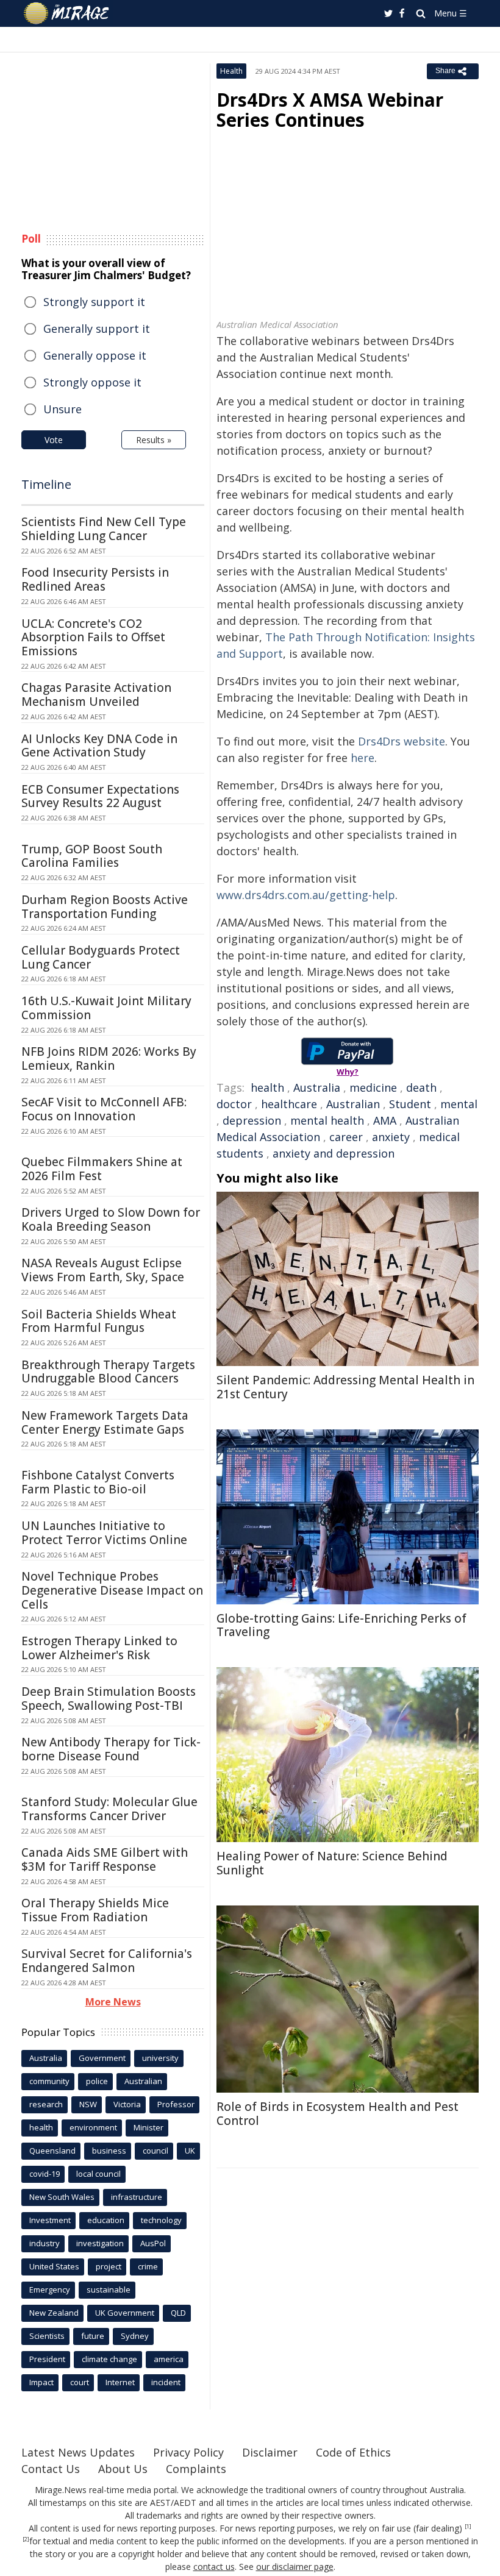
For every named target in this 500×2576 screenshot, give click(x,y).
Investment (50, 2220)
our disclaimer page (295, 2567)
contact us (214, 2567)
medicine (373, 1087)
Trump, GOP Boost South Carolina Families (92, 856)
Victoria (127, 2104)
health (267, 1087)
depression (252, 1120)
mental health (327, 1120)
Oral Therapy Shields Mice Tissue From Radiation (95, 1910)
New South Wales (62, 2197)
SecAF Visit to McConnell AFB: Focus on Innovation (104, 1109)
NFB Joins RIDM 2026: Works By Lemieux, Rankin (109, 1059)
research (46, 2104)
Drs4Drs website (402, 741)
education (106, 2220)
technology (161, 2220)
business (109, 2151)
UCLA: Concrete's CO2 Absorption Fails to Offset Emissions (93, 638)
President (47, 2359)
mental (459, 1104)
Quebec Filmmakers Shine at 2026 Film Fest (102, 1169)
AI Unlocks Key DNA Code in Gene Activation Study (99, 746)
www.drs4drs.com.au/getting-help (306, 895)
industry (45, 2243)
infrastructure (137, 2197)
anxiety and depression (334, 1153)
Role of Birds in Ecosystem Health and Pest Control (337, 2114)
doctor (234, 1104)
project (109, 2266)
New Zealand (54, 2313)
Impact (41, 2382)
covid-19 (45, 2174)
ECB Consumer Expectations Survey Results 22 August (100, 796)
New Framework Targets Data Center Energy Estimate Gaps (105, 1422)
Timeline (46, 484)
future (93, 2336)
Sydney (135, 2336)
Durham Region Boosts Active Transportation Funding (105, 907)
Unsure (62, 409)
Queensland (52, 2151)
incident (166, 2382)
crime (148, 2266)
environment (93, 2127)
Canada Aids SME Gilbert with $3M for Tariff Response (105, 1859)
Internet (120, 2382)
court (80, 2382)
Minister (148, 2127)
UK (190, 2151)
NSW (88, 2104)
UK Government (125, 2313)
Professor (176, 2104)
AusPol (153, 2243)
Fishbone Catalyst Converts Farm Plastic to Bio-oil (98, 1482)
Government (102, 2058)
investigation (100, 2243)
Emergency (50, 2290)
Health (231, 71)
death (421, 1087)
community (49, 2081)
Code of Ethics (353, 2452)
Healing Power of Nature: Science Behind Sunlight (332, 1863)
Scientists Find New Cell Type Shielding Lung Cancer (104, 529)
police (97, 2081)
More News (113, 2002)
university (160, 2058)
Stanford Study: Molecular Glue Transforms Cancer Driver (109, 1809)
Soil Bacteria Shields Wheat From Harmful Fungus (99, 1321)
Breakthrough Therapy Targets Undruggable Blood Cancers (108, 1372)
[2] (26, 2539)
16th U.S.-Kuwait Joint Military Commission (106, 1008)
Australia (317, 1087)
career (346, 1137)
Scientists (47, 2336)
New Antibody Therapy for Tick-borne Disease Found (111, 1749)
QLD (178, 2313)
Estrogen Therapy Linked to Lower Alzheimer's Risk (99, 1648)
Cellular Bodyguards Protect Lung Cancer (101, 957)
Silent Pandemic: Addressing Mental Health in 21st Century (345, 1387)
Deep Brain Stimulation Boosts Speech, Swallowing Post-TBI (109, 1699)
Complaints (196, 2469)
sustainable (109, 2290)
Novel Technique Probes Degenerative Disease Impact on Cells (112, 1590)
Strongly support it (94, 302)
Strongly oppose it (92, 382)
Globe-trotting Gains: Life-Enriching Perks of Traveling (341, 1625)
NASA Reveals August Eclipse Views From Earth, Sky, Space (103, 1270)
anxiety (391, 1137)
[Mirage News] (67, 13)
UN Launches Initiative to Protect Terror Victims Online (104, 1533)
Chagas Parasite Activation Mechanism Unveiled (96, 695)
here (362, 758)
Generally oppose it (95, 355)
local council (98, 2174)
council (155, 2151)
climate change (109, 2359)
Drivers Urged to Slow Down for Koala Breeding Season (111, 1219)
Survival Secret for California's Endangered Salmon (107, 1961)
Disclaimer (270, 2452)
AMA (385, 1120)
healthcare (289, 1104)
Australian (353, 1104)
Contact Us (51, 2469)
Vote (54, 440)
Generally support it (97, 329)
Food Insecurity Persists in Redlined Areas (95, 579)
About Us (123, 2469)
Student (410, 1104)
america (169, 2359)
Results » (154, 440)
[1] (468, 2527)
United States (54, 2266)
